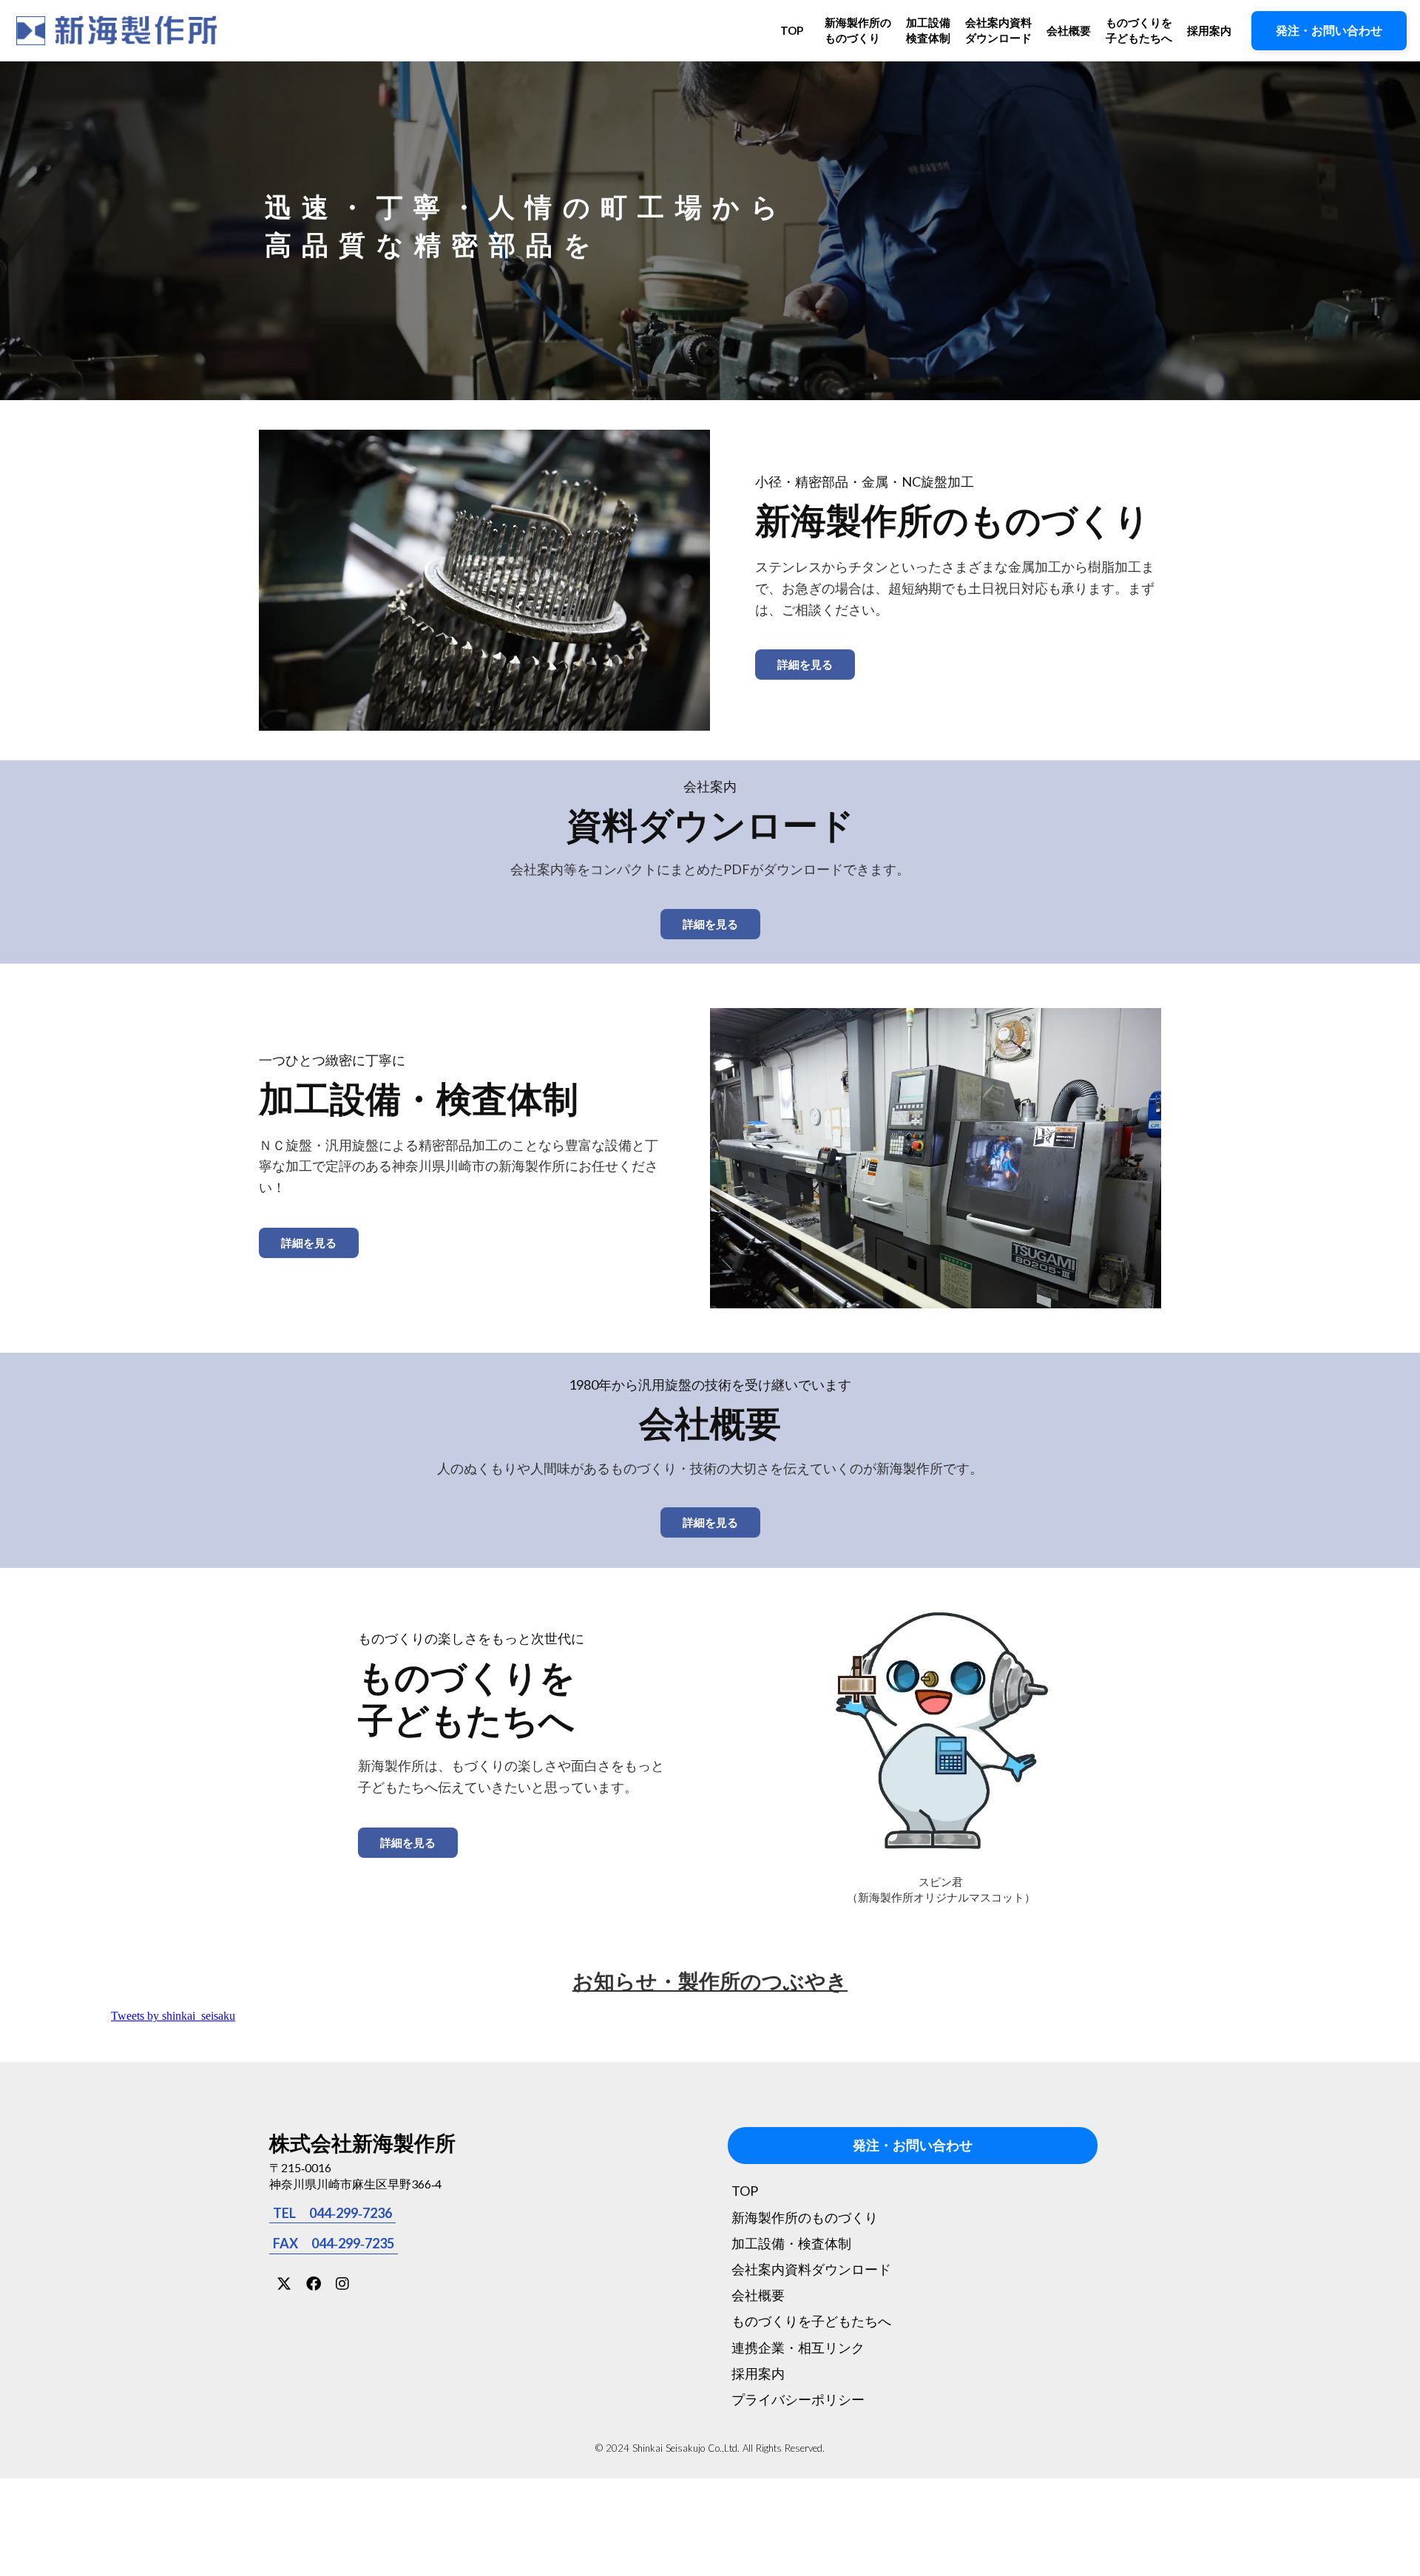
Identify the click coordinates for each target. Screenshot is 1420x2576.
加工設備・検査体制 (791, 2243)
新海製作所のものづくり (858, 30)
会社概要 (1069, 30)
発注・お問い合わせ (913, 2146)
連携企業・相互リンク (798, 2347)
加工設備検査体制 (928, 30)
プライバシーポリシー (798, 2399)
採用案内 (1209, 30)
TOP (792, 30)
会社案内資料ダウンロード (998, 30)
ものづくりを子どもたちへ (1139, 30)
